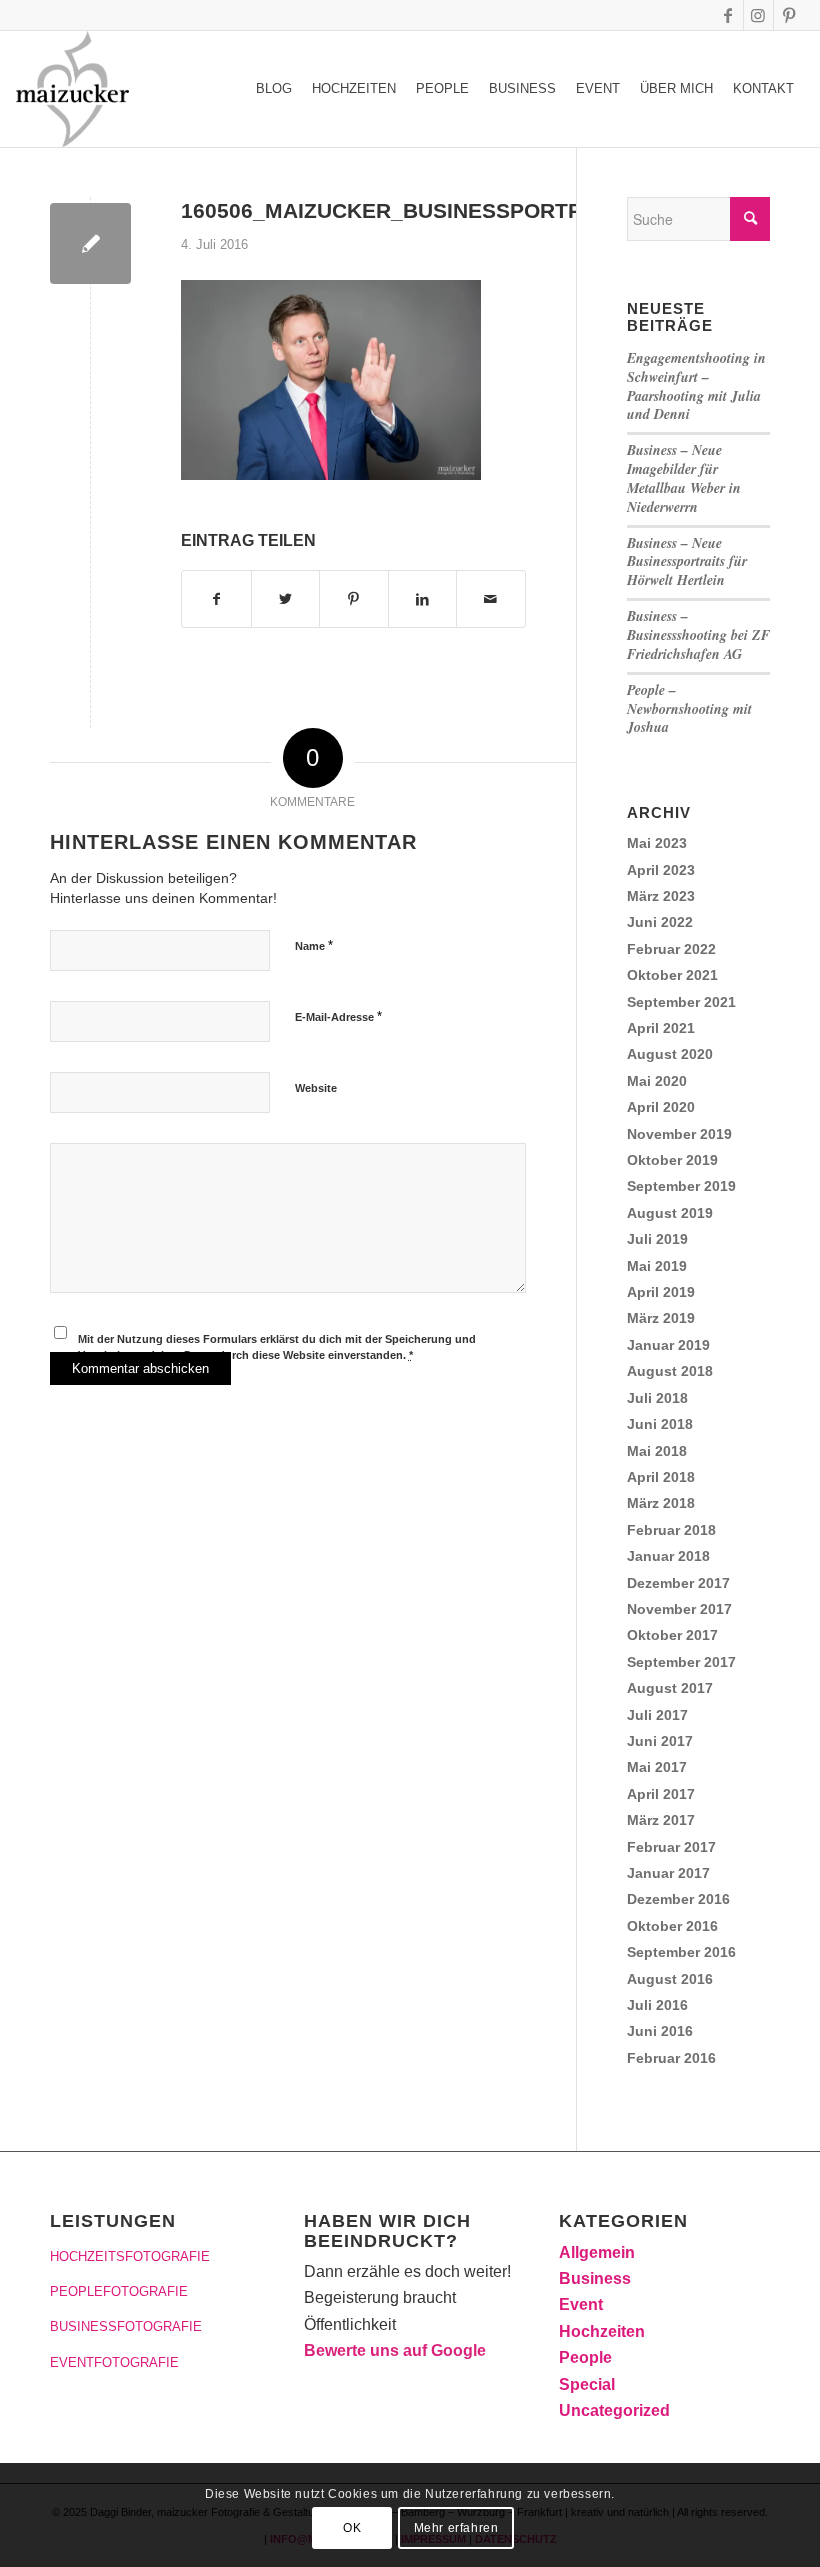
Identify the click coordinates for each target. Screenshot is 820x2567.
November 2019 (679, 1134)
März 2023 (661, 896)
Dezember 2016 (678, 1899)
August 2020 (670, 1054)
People (585, 2357)
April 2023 (661, 870)
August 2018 (670, 1371)
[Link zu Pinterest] (789, 15)
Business (595, 2278)
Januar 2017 (668, 1873)
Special (587, 2384)
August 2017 (670, 1688)
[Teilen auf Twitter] (286, 599)
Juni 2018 (660, 1424)
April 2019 (661, 1292)
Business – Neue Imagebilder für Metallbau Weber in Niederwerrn (684, 478)
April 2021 (661, 1028)
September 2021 (681, 1002)
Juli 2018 (657, 1398)
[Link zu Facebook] (728, 15)
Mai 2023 (657, 843)
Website (316, 1088)
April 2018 (661, 1477)
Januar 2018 (668, 1556)
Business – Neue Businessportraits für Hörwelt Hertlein (687, 562)
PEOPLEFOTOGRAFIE (119, 2291)
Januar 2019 (668, 1345)
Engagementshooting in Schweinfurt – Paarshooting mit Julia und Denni (696, 386)
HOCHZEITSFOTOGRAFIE (130, 2256)
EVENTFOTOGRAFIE (114, 2362)
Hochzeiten (602, 2331)
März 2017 (661, 1820)
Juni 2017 (660, 1741)
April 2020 (661, 1107)
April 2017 (661, 1794)
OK (352, 2528)
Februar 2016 (671, 2058)
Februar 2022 (671, 949)
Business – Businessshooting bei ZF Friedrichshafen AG (698, 635)
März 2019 (661, 1318)
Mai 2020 (657, 1081)
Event (581, 2304)
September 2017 (681, 1662)
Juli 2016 (657, 2005)
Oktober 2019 (672, 1160)
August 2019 (670, 1213)
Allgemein (597, 2252)
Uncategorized (614, 2410)
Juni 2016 (660, 2031)
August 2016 (670, 1979)
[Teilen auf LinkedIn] (423, 599)
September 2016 (681, 1952)
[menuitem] (274, 89)
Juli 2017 (657, 1715)
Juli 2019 (657, 1239)
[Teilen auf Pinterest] (354, 599)
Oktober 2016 (672, 1926)
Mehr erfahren (456, 2528)
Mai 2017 (657, 1767)
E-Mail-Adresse (338, 1016)
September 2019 (681, 1186)
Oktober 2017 (672, 1635)
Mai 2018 (657, 1451)
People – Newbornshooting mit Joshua (689, 709)
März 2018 (661, 1503)
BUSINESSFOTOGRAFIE (126, 2326)
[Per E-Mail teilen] (491, 599)
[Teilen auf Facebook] (216, 599)
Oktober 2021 (672, 975)
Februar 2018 (671, 1530)
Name (314, 945)
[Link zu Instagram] (758, 15)
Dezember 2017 (678, 1583)
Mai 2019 (657, 1266)
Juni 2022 (660, 922)
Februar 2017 (671, 1847)
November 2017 (679, 1609)
